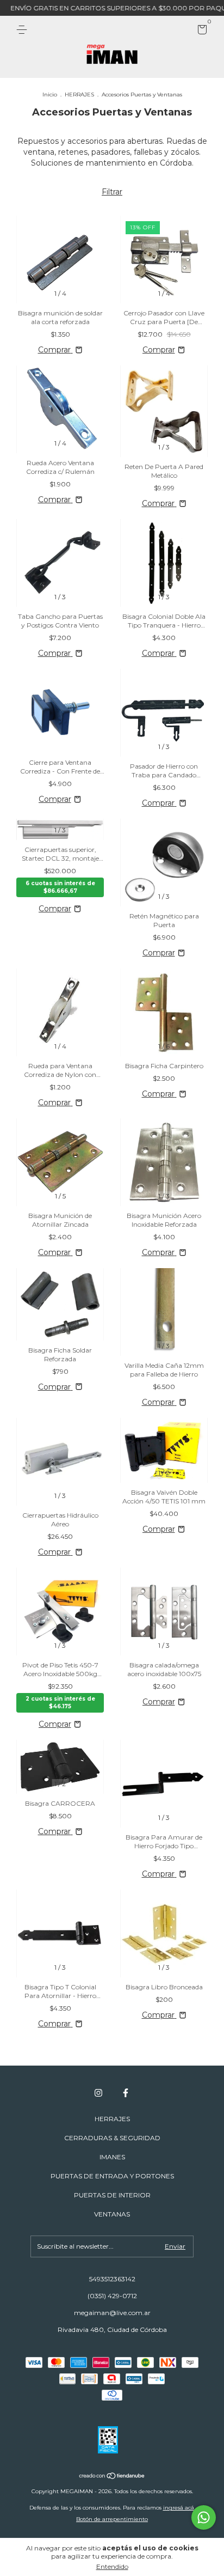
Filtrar (112, 192)
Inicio (50, 95)
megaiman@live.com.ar (112, 2313)
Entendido (112, 2566)
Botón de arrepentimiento (112, 2519)
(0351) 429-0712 (112, 2296)
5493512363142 (112, 2279)
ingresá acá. (179, 2508)
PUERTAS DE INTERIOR (112, 2195)
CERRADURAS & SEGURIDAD (112, 2138)
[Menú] (24, 30)
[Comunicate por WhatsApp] (204, 2517)
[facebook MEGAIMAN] (126, 2093)
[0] (200, 31)
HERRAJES (79, 95)
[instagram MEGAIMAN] (98, 2093)
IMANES (112, 2157)
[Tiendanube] (112, 2476)
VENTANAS (112, 2214)
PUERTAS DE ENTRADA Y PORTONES (112, 2176)
